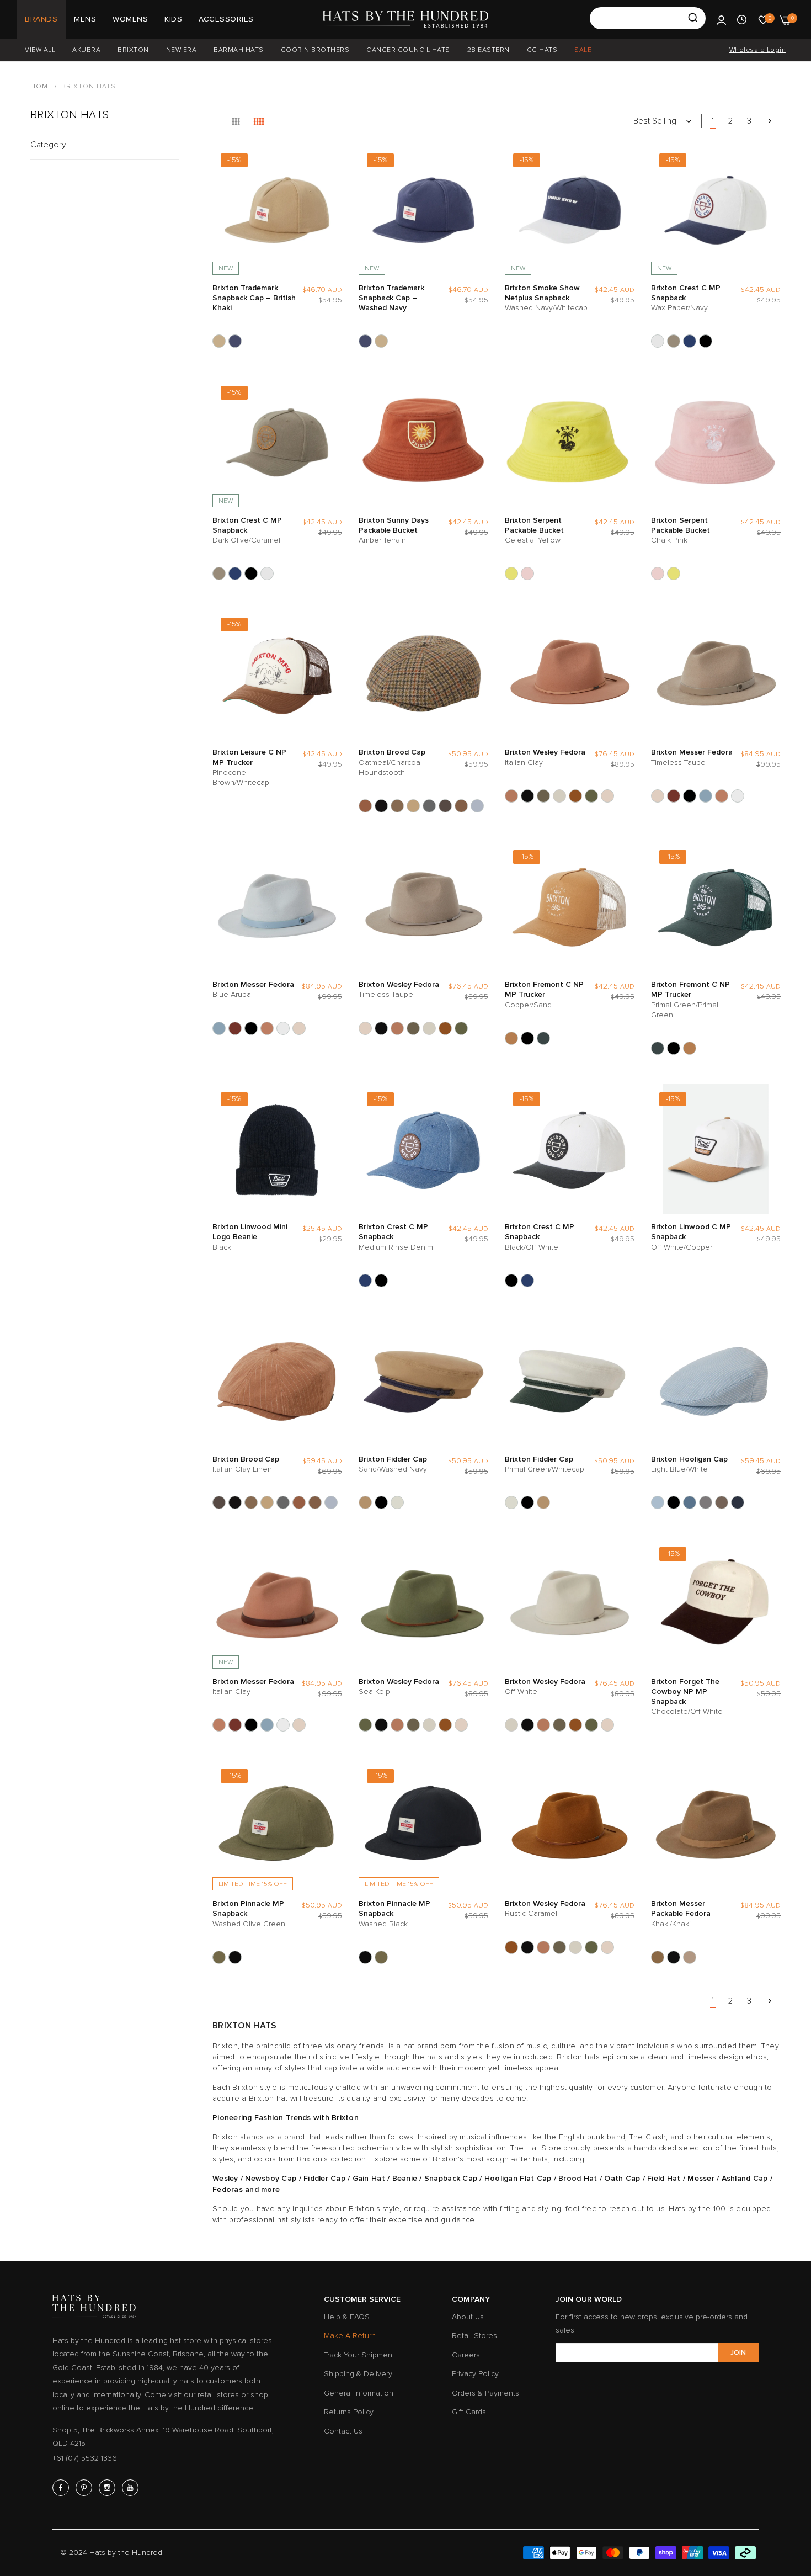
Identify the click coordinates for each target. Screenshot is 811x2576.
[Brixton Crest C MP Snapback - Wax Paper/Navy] (658, 341)
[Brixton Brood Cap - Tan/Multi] (461, 806)
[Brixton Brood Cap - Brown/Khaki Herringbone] (397, 806)
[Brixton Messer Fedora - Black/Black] (690, 796)
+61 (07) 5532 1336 (85, 2458)
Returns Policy (349, 2412)
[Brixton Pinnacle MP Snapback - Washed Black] (235, 1957)
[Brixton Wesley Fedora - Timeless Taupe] (607, 796)
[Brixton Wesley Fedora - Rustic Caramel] (575, 796)
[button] (331, 164)
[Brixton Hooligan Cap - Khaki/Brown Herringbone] (722, 1502)
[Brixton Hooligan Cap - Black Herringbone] (674, 1502)
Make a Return (350, 2336)
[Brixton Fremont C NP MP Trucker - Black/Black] (527, 1038)
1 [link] (713, 121)
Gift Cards (469, 2412)
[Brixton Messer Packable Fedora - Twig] (690, 1957)
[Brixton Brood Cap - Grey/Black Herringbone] (429, 806)
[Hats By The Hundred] (405, 19)
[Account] (721, 19)
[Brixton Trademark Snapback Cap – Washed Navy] (235, 341)
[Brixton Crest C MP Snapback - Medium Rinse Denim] (690, 341)
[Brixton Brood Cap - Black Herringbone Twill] (381, 806)
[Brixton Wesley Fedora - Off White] (559, 796)
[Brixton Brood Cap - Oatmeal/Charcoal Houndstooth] (365, 806)
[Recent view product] (742, 19)
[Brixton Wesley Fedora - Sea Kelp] (591, 796)
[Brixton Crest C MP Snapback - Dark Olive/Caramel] (674, 341)
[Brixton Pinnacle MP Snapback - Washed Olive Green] (219, 1957)
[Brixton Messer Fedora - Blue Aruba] (706, 796)
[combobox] (648, 18)
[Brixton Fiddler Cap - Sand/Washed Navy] (365, 1502)
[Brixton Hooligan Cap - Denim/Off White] (690, 1502)
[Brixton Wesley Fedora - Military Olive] (543, 796)
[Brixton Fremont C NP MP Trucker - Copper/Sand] (511, 1038)
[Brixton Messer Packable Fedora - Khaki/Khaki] (658, 1957)
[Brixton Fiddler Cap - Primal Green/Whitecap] (397, 1502)
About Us (468, 2317)
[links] (62, 2488)
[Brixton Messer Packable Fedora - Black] (674, 1957)
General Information (359, 2393)
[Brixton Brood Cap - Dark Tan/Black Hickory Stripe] (413, 806)
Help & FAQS (347, 2317)
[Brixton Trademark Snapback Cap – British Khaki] (219, 341)
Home (41, 86)
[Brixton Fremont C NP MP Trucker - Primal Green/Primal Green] (543, 1038)
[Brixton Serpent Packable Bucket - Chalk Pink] (527, 573)
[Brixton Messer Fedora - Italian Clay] (722, 796)
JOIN (738, 2353)
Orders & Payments (485, 2393)
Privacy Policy (475, 2374)
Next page (770, 121)
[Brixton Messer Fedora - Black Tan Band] (674, 796)
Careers (466, 2355)
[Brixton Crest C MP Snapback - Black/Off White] (706, 341)
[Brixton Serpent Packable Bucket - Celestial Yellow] (511, 573)
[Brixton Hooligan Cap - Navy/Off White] (738, 1502)
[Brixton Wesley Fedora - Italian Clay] (511, 796)
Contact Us (343, 2431)
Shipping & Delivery (358, 2374)
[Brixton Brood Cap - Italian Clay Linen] (445, 806)
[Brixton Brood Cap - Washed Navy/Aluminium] (477, 806)
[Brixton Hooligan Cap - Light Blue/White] (658, 1502)
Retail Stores (474, 2336)
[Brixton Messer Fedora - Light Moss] (738, 796)
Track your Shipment (359, 2355)
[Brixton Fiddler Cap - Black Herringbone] (381, 1502)
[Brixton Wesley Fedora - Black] (527, 796)
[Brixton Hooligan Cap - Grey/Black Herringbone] (706, 1502)
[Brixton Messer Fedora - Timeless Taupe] (658, 796)
